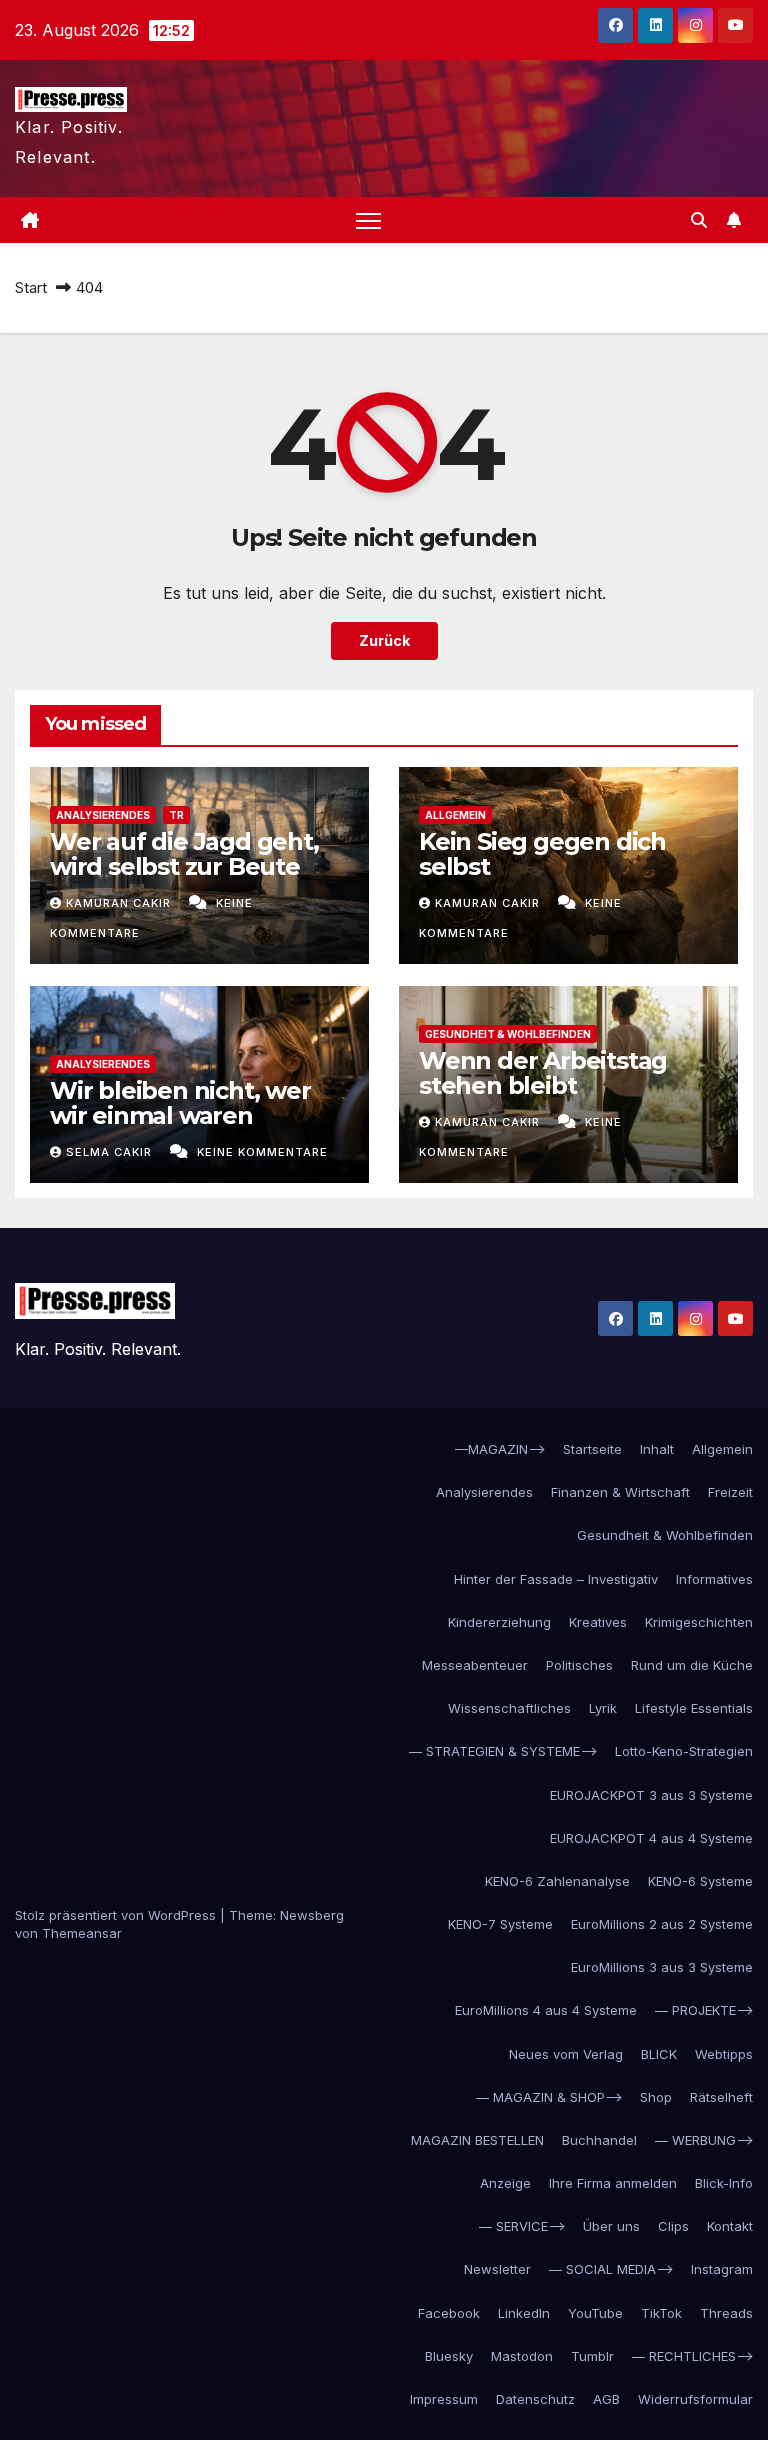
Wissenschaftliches (509, 1708)
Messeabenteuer (475, 1665)
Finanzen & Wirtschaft (620, 1492)
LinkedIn (524, 2313)
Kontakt (730, 2226)
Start (31, 287)
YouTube (595, 2313)
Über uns (611, 2226)
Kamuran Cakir (120, 903)
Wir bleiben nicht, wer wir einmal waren (180, 1103)
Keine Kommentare (262, 1152)
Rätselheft (721, 2097)
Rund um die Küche (692, 1665)
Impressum (444, 2399)
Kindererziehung (499, 1622)
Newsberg (312, 1915)
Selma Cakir (111, 1152)
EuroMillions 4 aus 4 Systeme (546, 2010)
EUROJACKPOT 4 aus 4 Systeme (651, 1838)
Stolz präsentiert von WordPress (117, 1915)
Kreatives (598, 1622)
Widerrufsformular (695, 2399)
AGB (606, 2399)
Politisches (579, 1665)
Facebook (449, 2313)
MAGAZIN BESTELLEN (477, 2140)
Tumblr (592, 2356)
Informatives (714, 1579)
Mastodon (522, 2356)
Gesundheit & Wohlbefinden (508, 1034)
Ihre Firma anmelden (613, 2183)
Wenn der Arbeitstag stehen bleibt (543, 1073)
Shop (656, 2097)
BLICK (659, 2054)
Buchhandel (599, 2140)
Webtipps (724, 2054)
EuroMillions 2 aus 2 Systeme (662, 1924)
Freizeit (730, 1492)
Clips (673, 2226)
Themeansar (82, 1933)
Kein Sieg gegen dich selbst (542, 854)
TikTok (661, 2313)
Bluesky (449, 2356)
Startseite (592, 1449)
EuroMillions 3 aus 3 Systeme (662, 1967)
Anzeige (505, 2183)
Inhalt (657, 1449)
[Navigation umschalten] (368, 220)
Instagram (722, 2269)
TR (176, 815)
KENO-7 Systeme (500, 1924)
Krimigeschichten (699, 1622)
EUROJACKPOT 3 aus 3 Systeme (651, 1795)
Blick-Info (724, 2183)
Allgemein (455, 815)
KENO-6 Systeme (700, 1881)
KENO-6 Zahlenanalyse (557, 1881)
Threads (726, 2313)
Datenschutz (535, 2399)
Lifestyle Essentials (694, 1708)
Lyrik (603, 1708)
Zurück (384, 640)
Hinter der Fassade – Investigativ (556, 1579)
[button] (699, 220)
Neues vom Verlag (566, 2054)
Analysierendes (103, 815)
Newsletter (497, 2269)
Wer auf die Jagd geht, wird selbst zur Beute (184, 854)
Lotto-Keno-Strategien (684, 1751)
